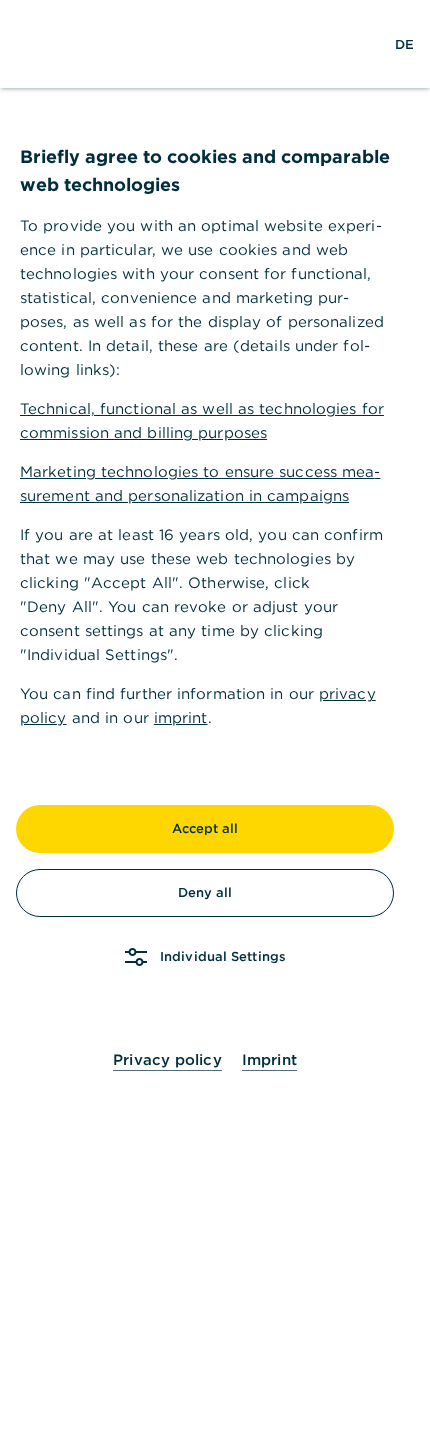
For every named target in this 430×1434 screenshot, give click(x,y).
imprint (181, 717)
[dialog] (215, 717)
